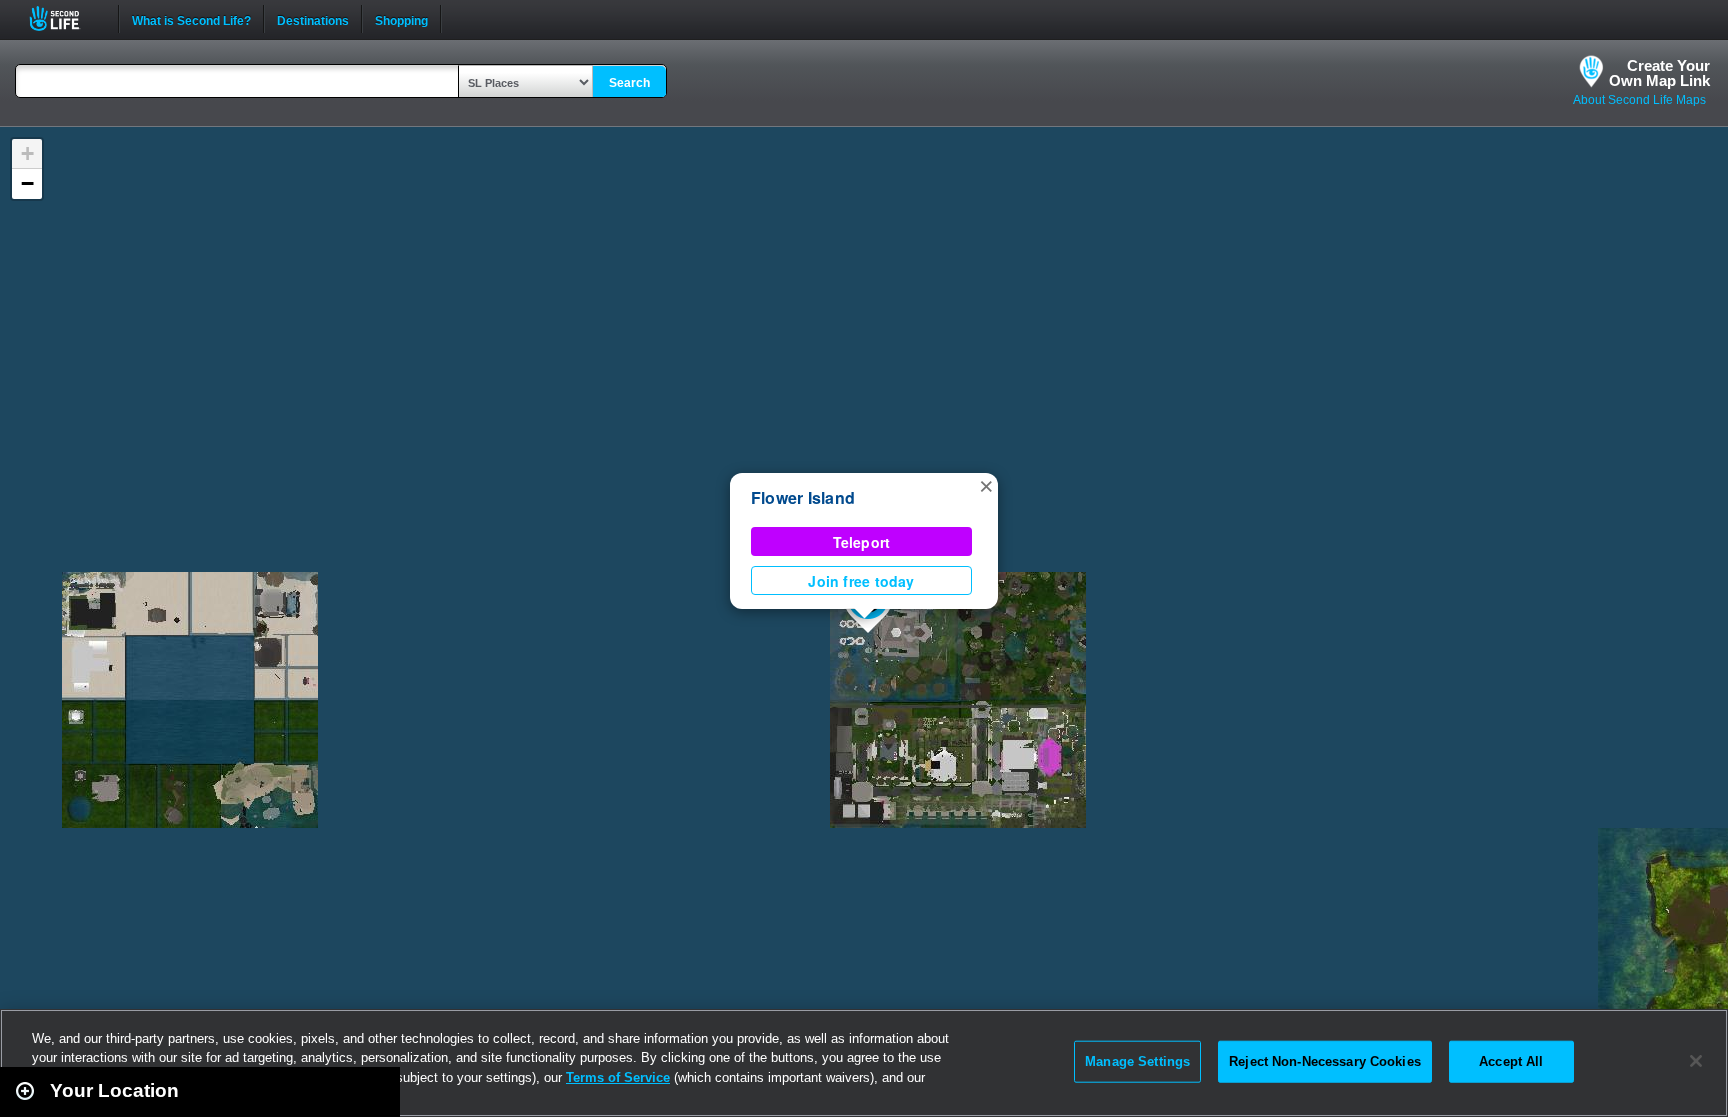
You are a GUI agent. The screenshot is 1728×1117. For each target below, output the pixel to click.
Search (629, 83)
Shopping (401, 19)
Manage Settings (1137, 1061)
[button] (986, 485)
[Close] (1696, 1061)
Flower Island (803, 497)
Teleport (862, 542)
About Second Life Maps (1639, 100)
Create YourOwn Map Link (1659, 73)
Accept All (1511, 1061)
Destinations (313, 19)
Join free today (861, 581)
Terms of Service (618, 1077)
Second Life (65, 18)
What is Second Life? (191, 19)
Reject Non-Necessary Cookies (1325, 1061)
